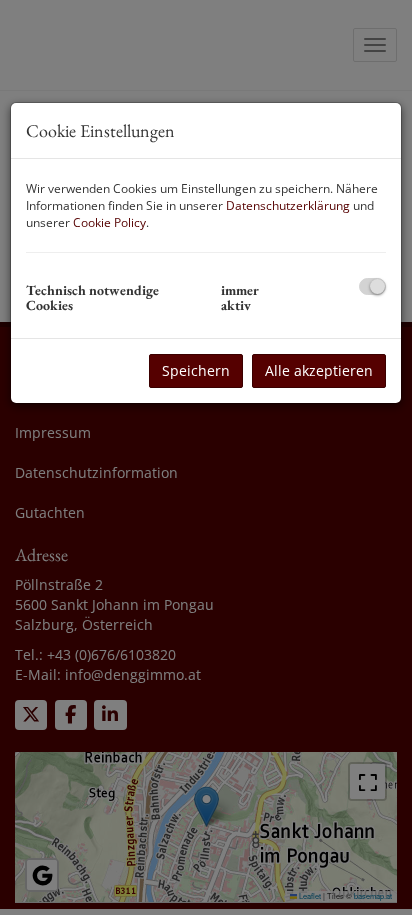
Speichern (196, 370)
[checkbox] (372, 286)
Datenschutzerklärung (288, 205)
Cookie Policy (109, 222)
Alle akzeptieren (319, 370)
